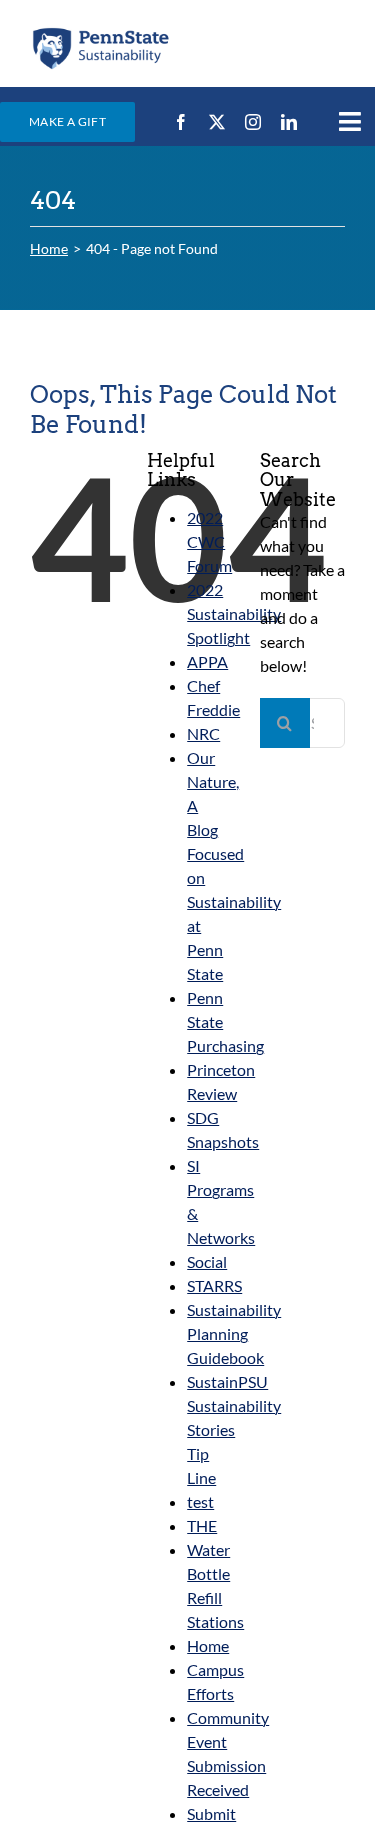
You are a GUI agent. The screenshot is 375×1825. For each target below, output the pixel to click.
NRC (203, 733)
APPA (207, 661)
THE (202, 1525)
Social (207, 1261)
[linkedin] (289, 122)
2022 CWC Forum (209, 541)
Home (208, 1645)
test (200, 1501)
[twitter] (217, 122)
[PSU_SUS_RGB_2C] (100, 32)
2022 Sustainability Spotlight (234, 613)
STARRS (214, 1285)
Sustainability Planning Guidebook (234, 1333)
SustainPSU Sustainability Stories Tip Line (234, 1429)
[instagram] (253, 122)
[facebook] (181, 122)
